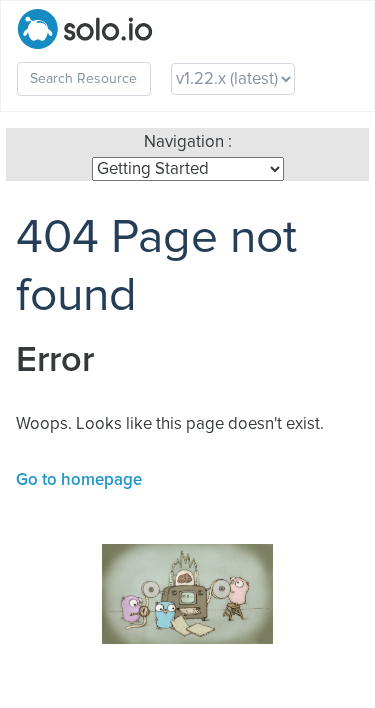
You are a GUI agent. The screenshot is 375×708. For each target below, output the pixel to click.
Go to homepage (79, 480)
